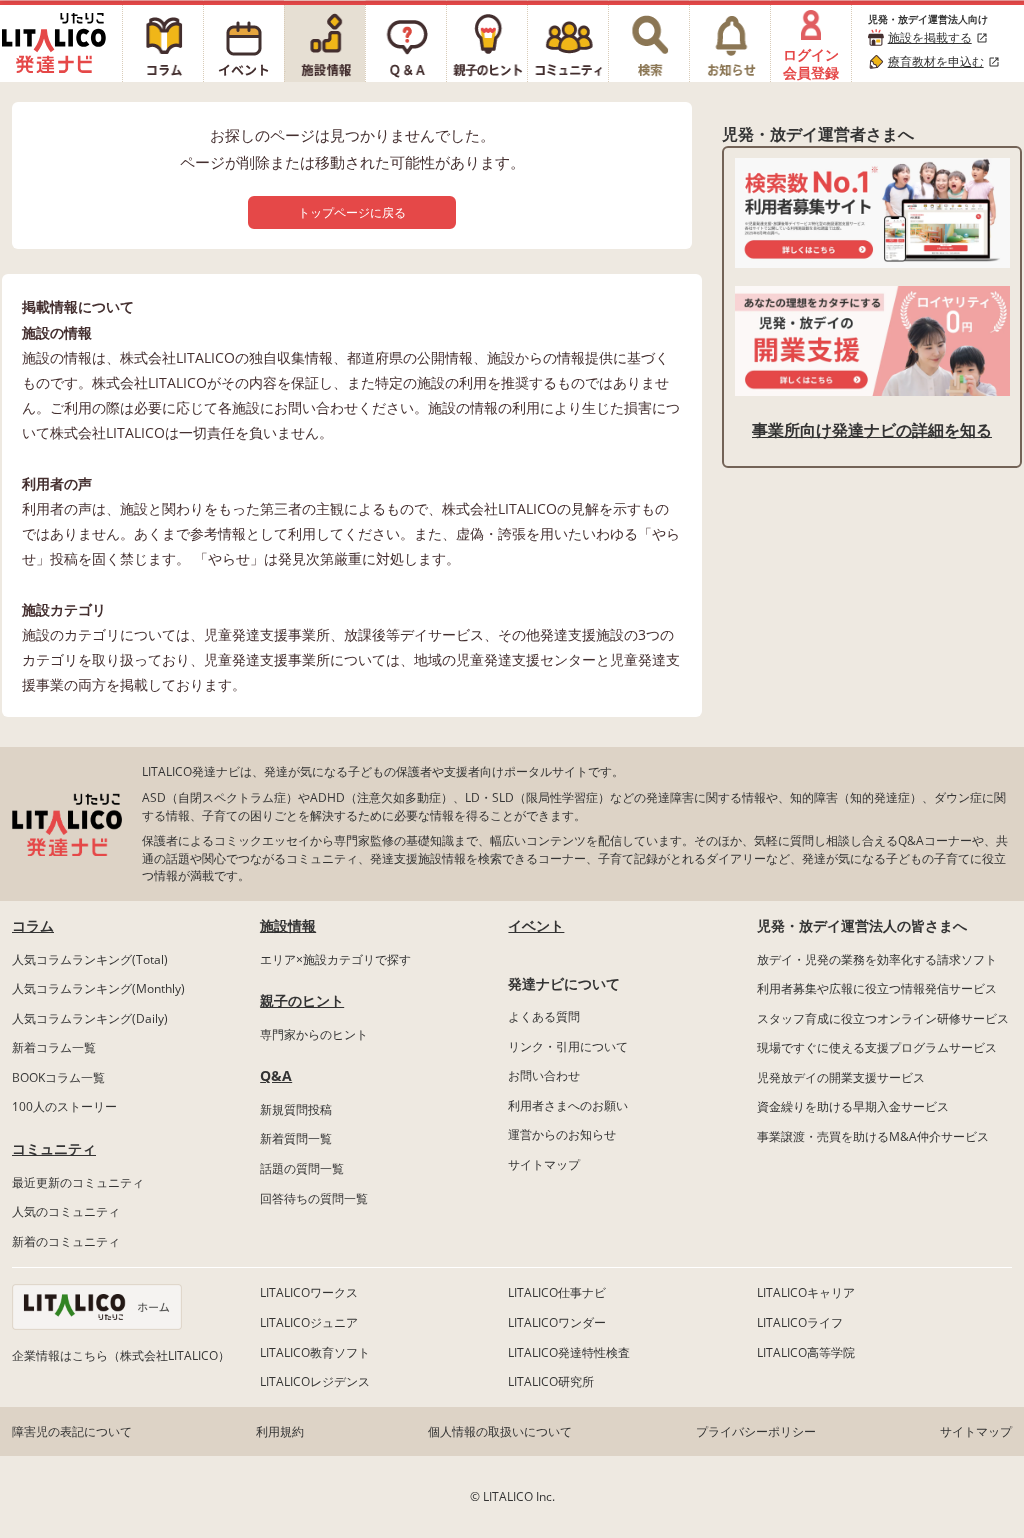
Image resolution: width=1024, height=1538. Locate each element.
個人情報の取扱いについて (500, 1431)
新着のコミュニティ (66, 1241)
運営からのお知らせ (562, 1134)
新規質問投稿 (296, 1109)
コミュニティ (54, 1148)
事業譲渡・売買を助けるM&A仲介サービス (873, 1136)
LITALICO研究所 (551, 1381)
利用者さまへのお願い (568, 1105)
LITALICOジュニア (309, 1322)
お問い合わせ (544, 1075)
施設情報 (288, 925)
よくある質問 (544, 1016)
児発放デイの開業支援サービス (841, 1077)
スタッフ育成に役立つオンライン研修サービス (883, 1018)
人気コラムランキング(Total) (90, 959)
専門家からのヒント (314, 1034)
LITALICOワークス (309, 1292)
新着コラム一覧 (54, 1047)
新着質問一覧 (296, 1138)
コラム (33, 925)
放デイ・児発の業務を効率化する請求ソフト (877, 959)
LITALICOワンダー (557, 1322)
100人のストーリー (64, 1106)
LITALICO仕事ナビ (557, 1292)
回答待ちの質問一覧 (314, 1198)
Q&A (276, 1075)
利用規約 (280, 1431)
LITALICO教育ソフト (315, 1352)
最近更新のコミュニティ (78, 1182)
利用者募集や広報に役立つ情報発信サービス (877, 988)
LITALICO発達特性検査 (569, 1352)
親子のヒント (302, 1000)
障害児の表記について (72, 1431)
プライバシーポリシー (756, 1431)
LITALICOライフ (800, 1322)
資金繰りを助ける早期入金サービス (853, 1106)
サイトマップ (544, 1164)
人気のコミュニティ (66, 1211)
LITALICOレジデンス (315, 1381)
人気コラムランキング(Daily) (90, 1018)
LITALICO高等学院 (806, 1352)
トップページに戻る (352, 212)
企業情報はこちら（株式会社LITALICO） (121, 1355)
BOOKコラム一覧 (58, 1077)
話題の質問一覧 (302, 1168)
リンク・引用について (568, 1046)
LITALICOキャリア (806, 1292)
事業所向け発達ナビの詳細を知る (872, 430)
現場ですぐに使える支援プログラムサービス (877, 1047)
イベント (536, 925)
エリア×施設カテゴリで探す (335, 959)
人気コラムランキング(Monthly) (98, 988)
